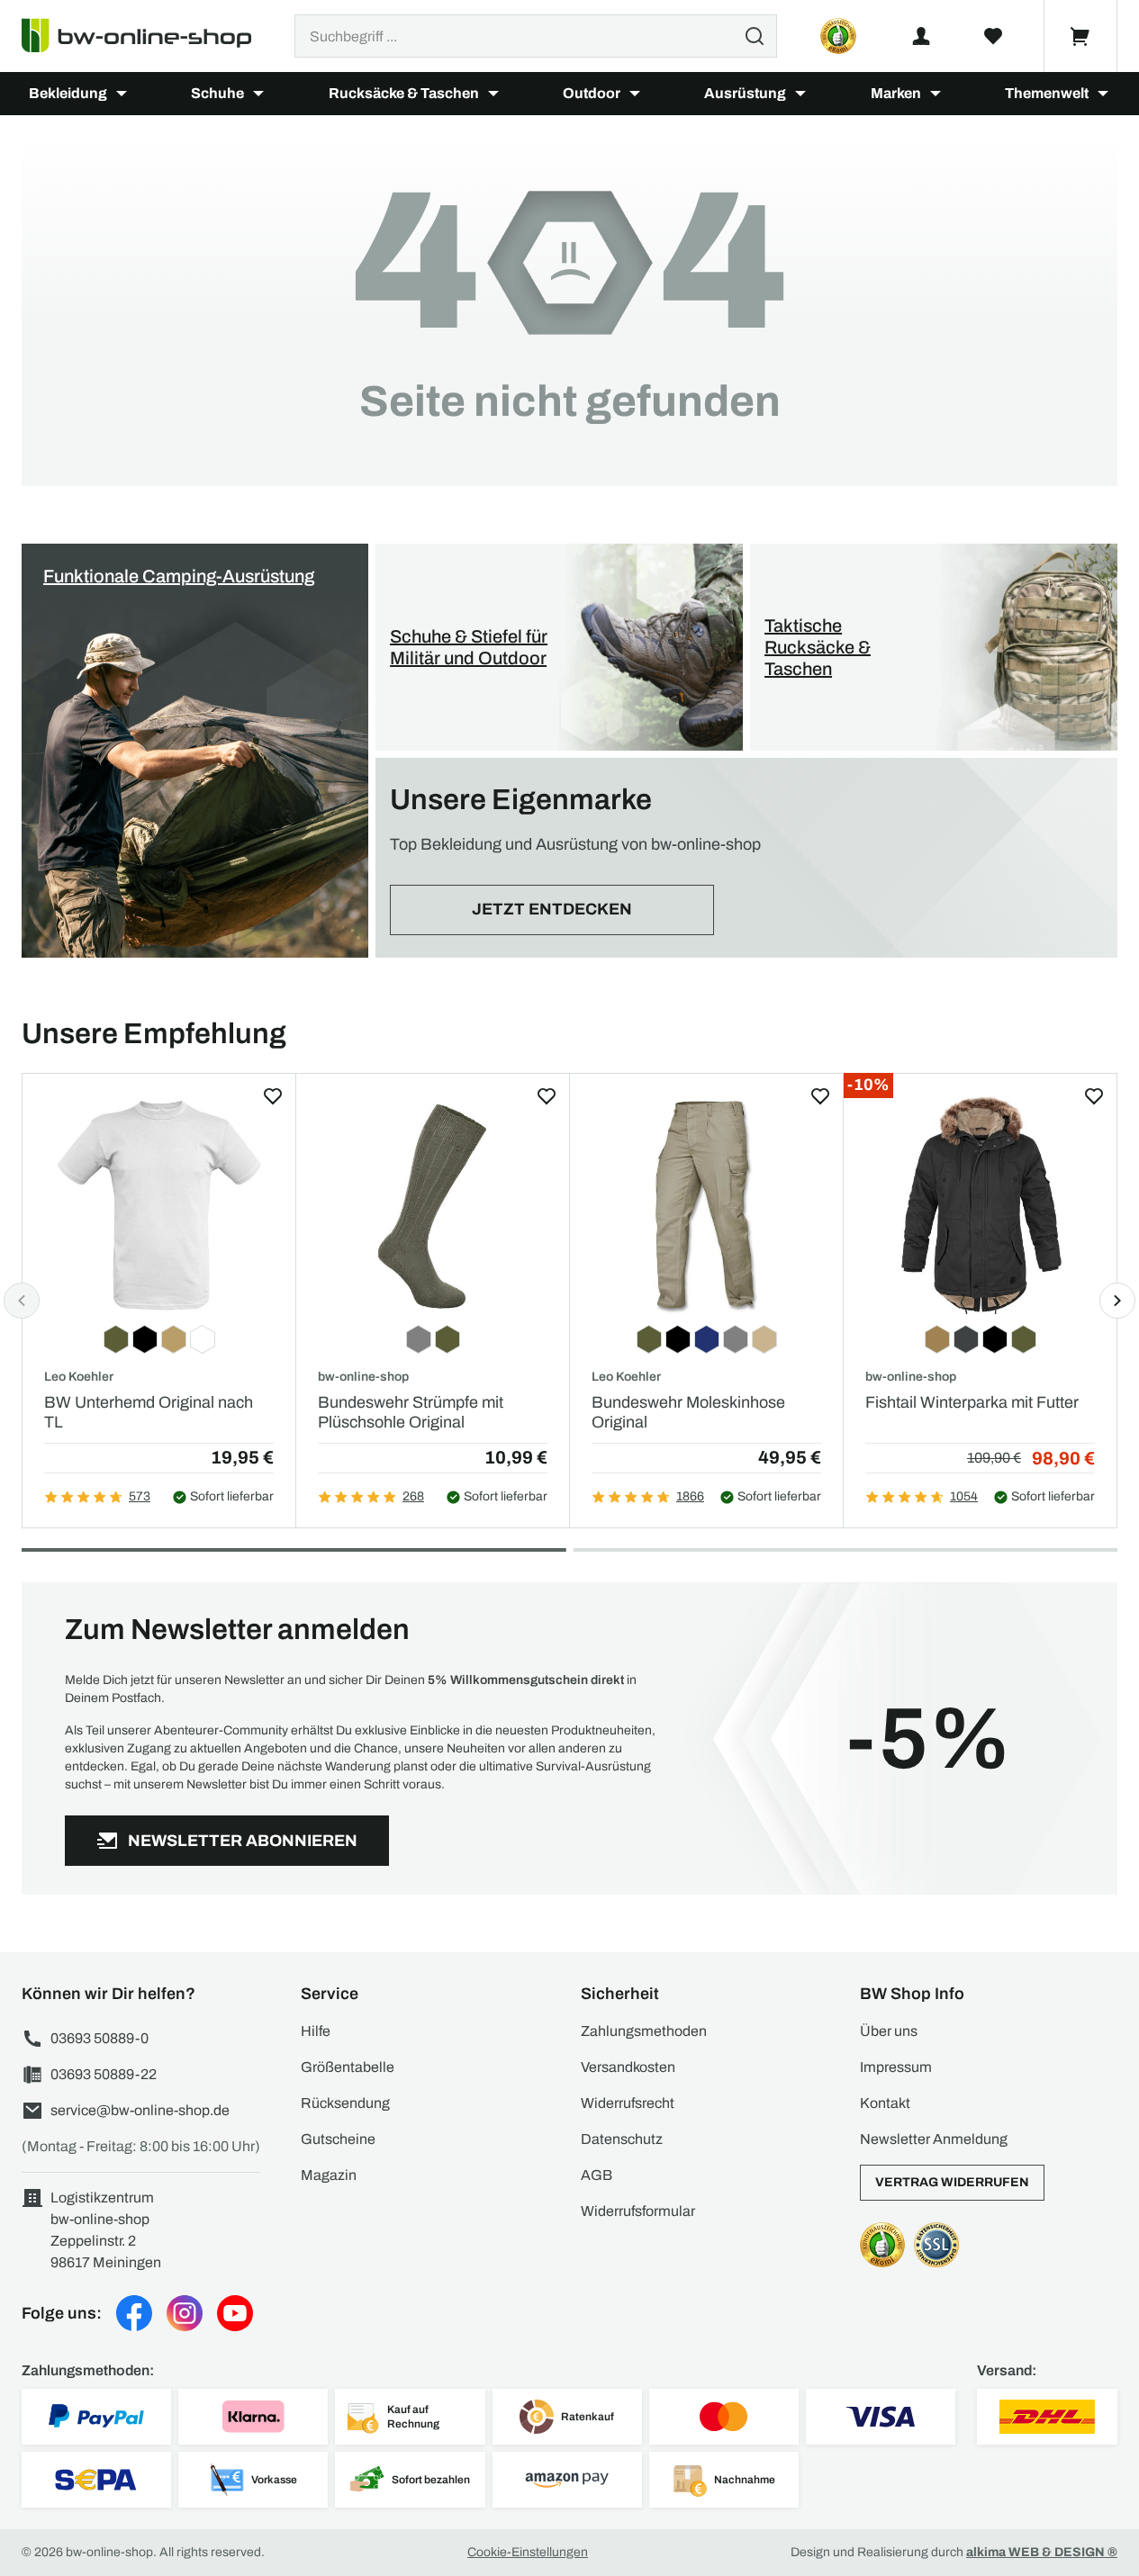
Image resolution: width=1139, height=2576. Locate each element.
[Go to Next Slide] (1117, 1301)
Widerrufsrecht (628, 2103)
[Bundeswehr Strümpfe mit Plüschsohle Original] (433, 1205)
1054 (964, 1496)
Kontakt (885, 2103)
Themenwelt (1047, 93)
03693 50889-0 (99, 2038)
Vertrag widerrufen (952, 2182)
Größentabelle (348, 2067)
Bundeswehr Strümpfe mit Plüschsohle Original (411, 1412)
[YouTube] (235, 2313)
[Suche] (755, 36)
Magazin (329, 2175)
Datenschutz (622, 2139)
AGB (597, 2175)
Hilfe (316, 2031)
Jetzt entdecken (552, 909)
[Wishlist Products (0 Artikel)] (993, 36)
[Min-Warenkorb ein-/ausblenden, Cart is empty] (1080, 36)
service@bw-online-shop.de (140, 2110)
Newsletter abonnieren (243, 1841)
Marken (896, 93)
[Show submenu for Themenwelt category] (1103, 94)
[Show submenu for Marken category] (936, 94)
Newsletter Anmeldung (934, 2139)
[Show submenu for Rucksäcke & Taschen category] (493, 94)
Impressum (896, 2067)
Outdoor (592, 93)
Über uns (889, 2031)
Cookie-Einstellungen (528, 2552)
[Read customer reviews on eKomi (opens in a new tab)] (838, 36)
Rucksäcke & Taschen (404, 93)
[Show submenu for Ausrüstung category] (800, 94)
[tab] (294, 1550)
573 (140, 1496)
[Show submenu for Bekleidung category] (122, 94)
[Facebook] (134, 2313)
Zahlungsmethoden (644, 2031)
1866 (690, 1496)
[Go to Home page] (147, 36)
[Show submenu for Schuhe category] (258, 94)
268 (413, 1496)
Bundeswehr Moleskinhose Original (688, 1412)
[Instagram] (185, 2313)
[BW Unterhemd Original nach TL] (159, 1205)
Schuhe (217, 93)
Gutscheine (338, 2139)
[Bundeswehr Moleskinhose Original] (706, 1205)
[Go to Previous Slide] (22, 1301)
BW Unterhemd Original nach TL (149, 1412)
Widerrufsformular (638, 2211)
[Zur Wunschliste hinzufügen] (273, 1096)
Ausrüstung (745, 93)
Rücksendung (345, 2103)
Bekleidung (68, 93)
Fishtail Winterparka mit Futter (972, 1402)
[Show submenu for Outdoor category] (635, 94)
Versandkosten (628, 2067)
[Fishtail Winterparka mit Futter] (980, 1205)
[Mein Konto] (921, 36)
